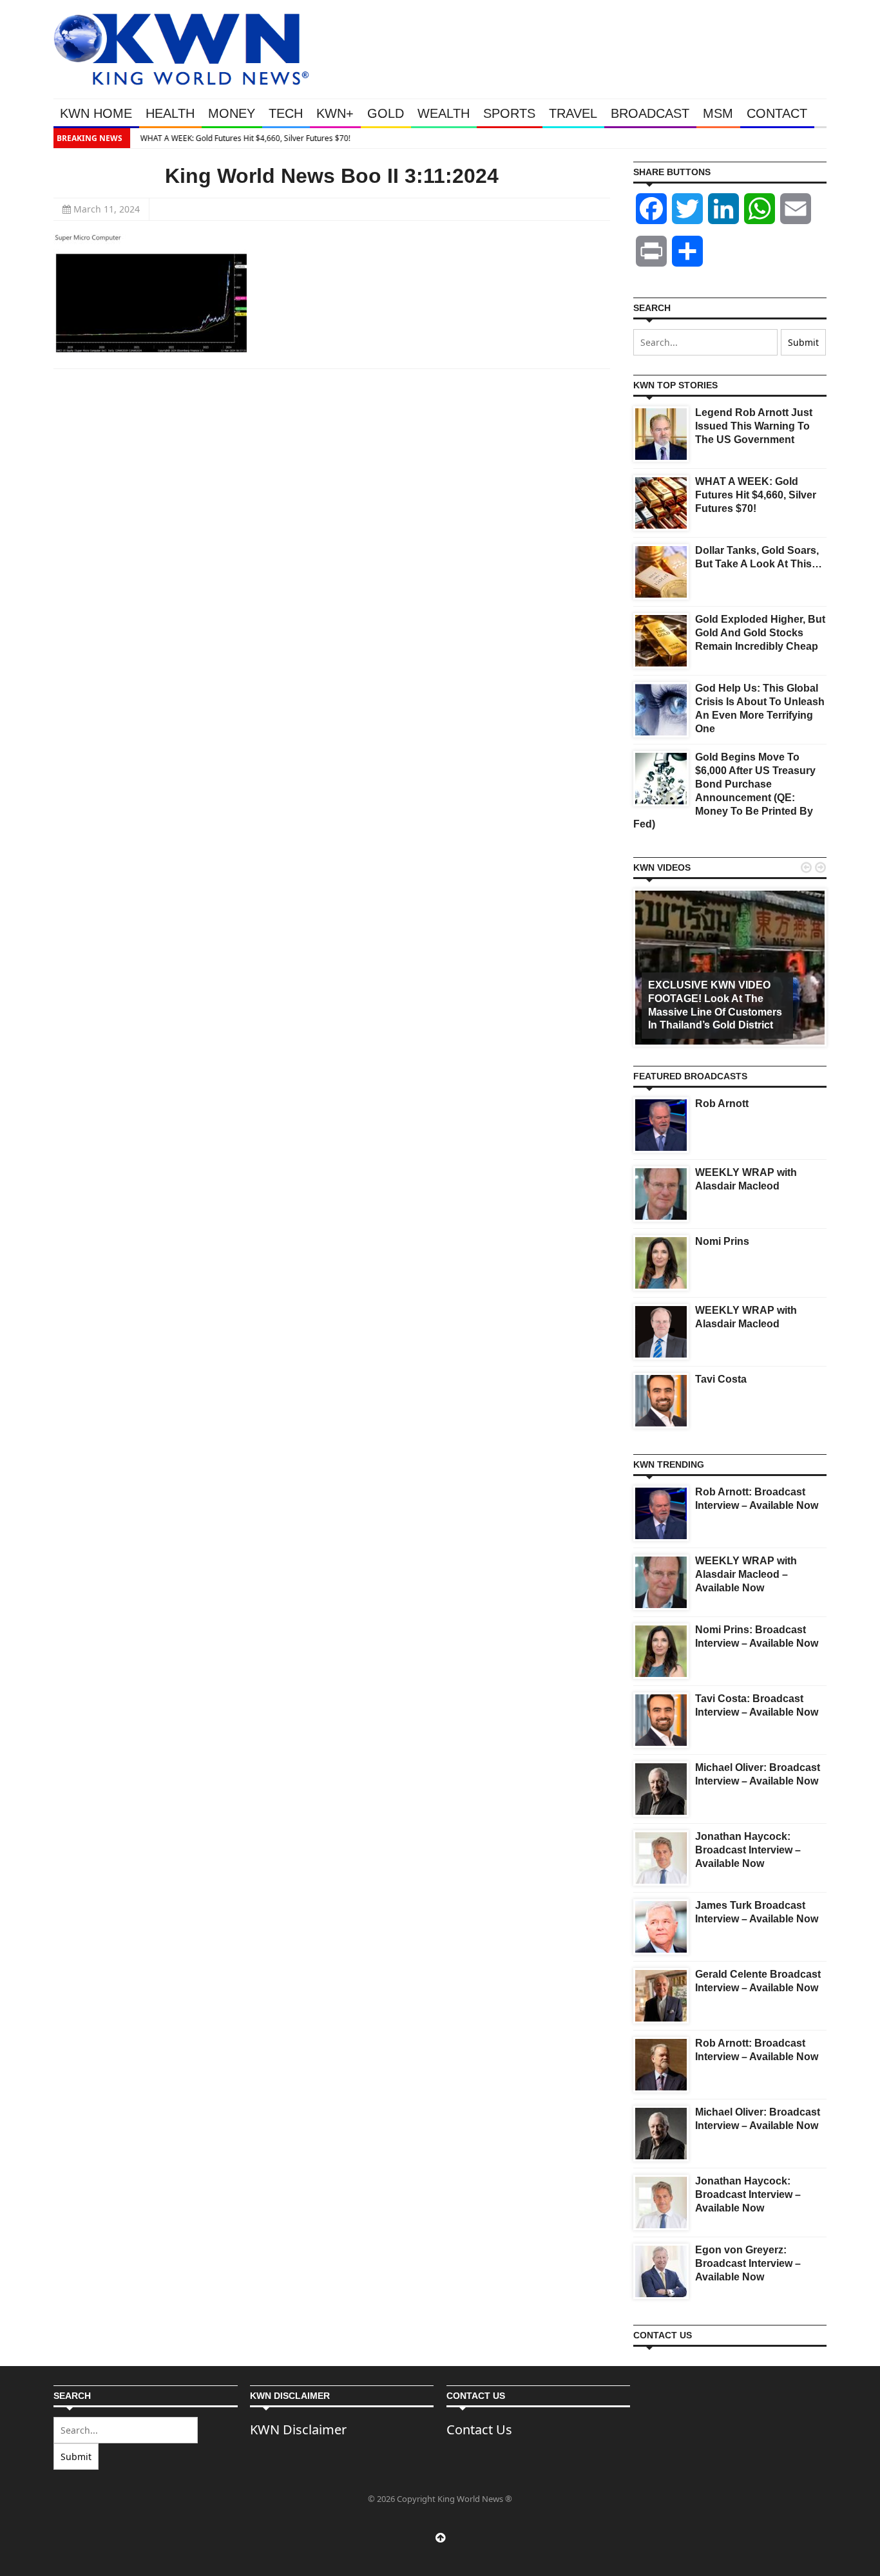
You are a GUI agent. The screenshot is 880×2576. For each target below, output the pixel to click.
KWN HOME (96, 113)
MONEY (232, 113)
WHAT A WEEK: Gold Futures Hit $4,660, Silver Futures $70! (242, 138)
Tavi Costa (721, 1379)
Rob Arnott (722, 1103)
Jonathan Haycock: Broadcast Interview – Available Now (748, 1850)
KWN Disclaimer (298, 2429)
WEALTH (444, 113)
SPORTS (509, 113)
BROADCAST (650, 113)
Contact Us (479, 2429)
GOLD (386, 113)
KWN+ (335, 113)
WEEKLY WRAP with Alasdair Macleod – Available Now (746, 1574)
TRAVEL (573, 113)
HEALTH (170, 113)
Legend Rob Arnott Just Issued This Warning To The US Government (754, 426)
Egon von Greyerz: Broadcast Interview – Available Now (748, 2263)
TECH (286, 113)
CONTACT (777, 113)
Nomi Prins (722, 1241)
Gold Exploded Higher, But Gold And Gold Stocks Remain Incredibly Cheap (760, 633)
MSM (718, 113)
